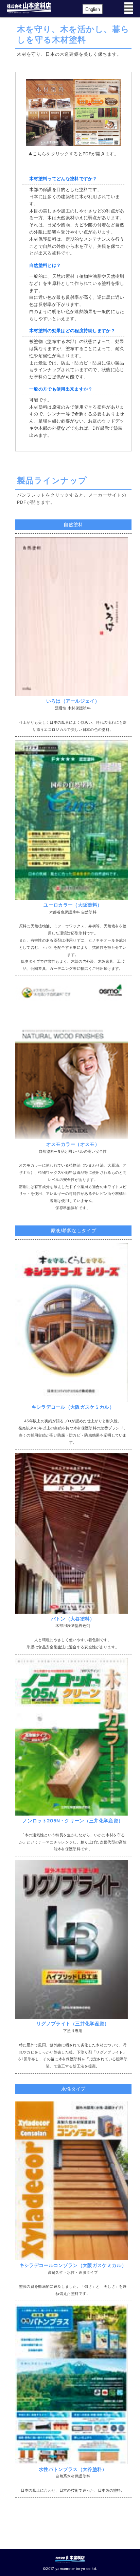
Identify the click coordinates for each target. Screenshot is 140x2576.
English (93, 9)
